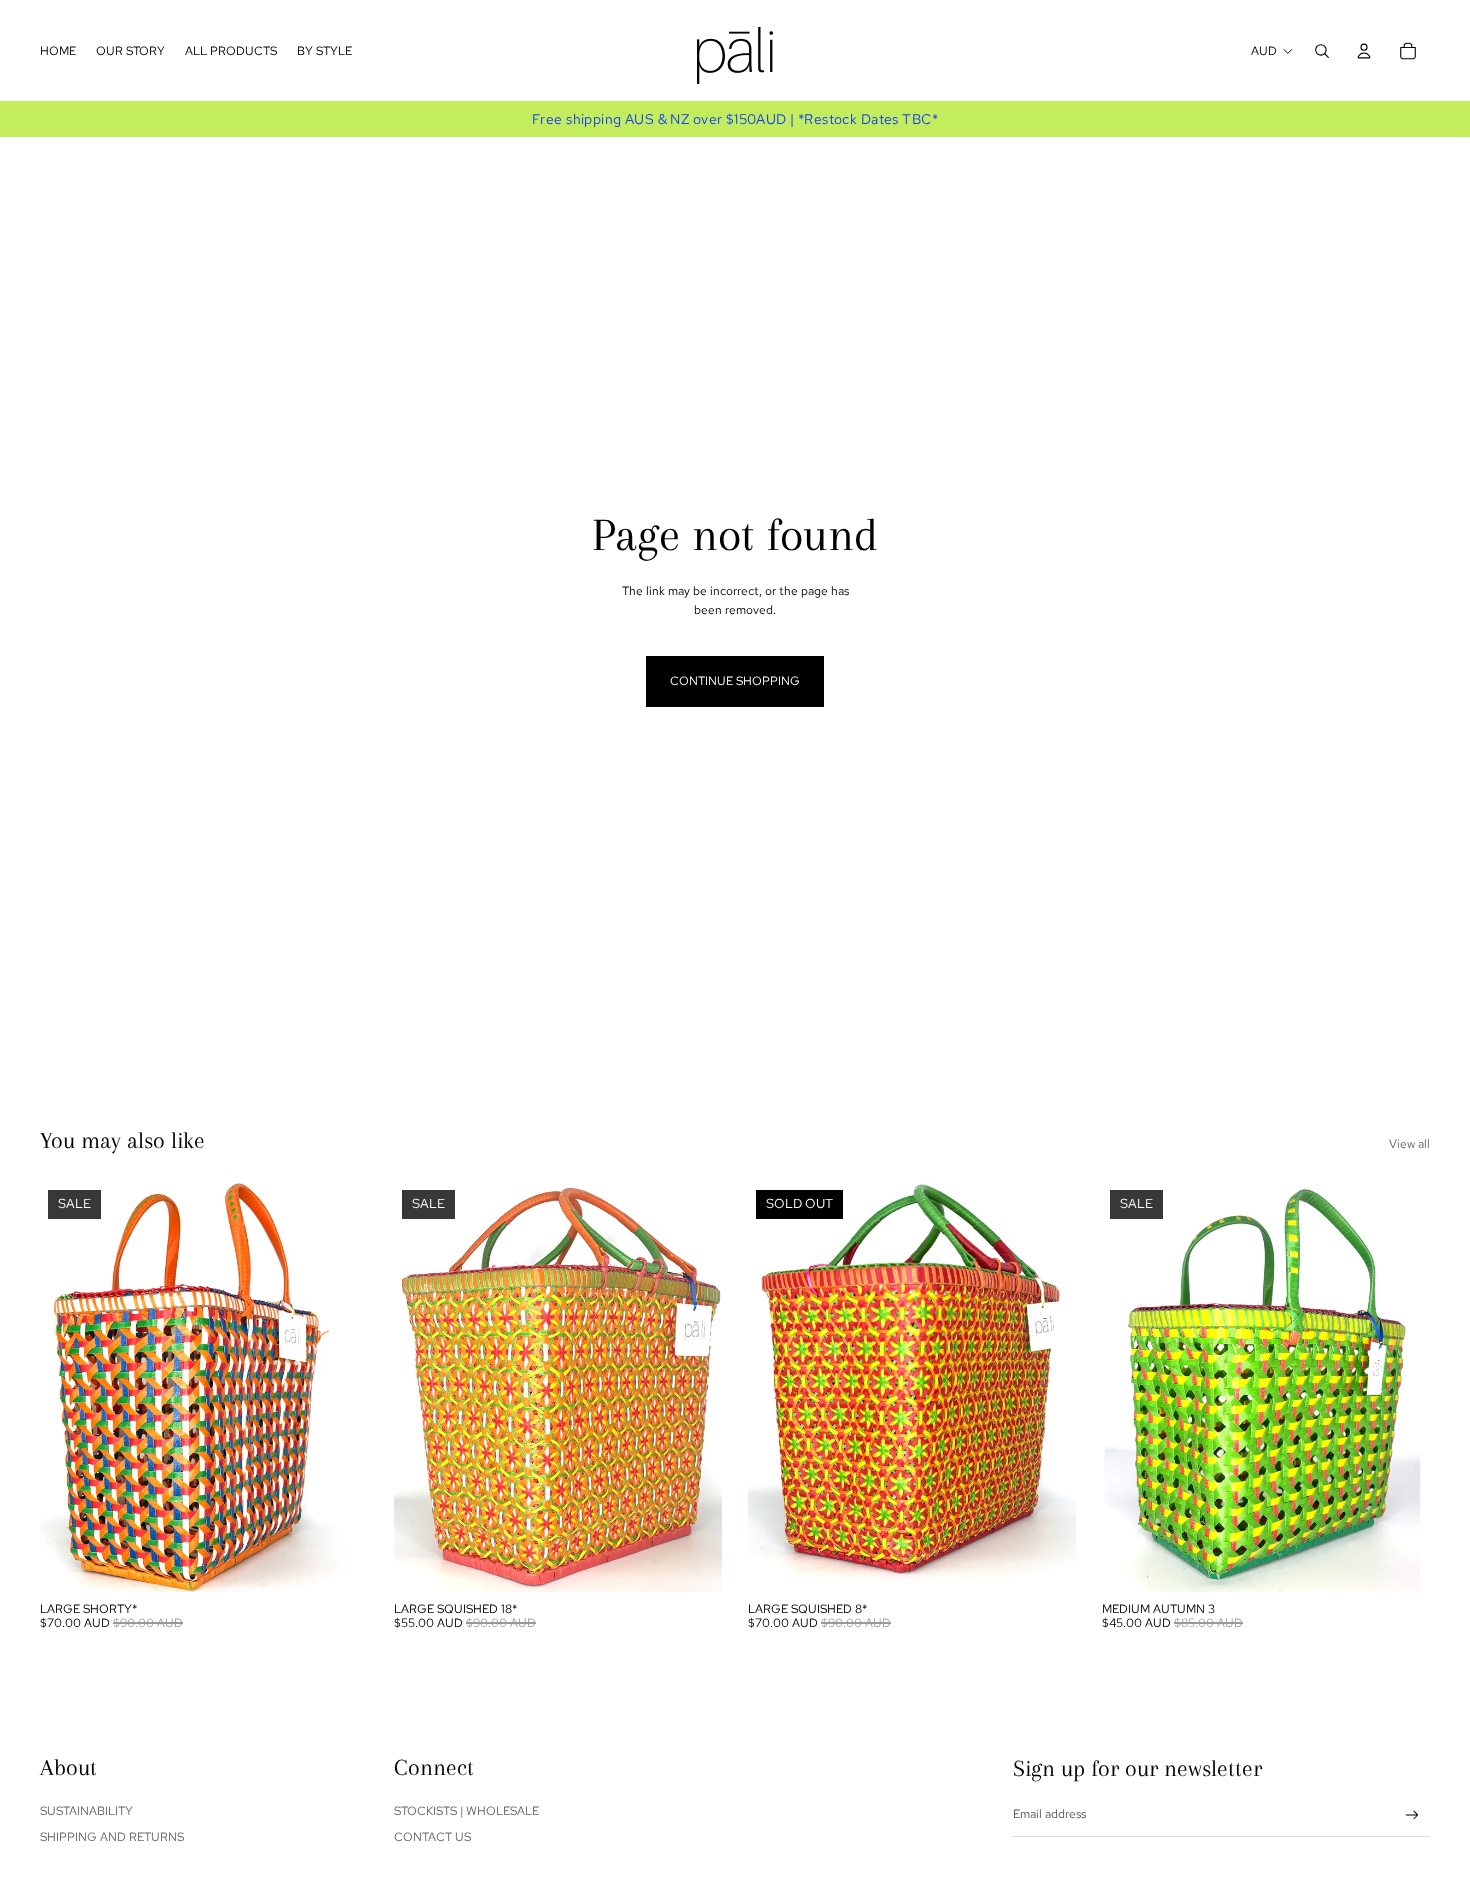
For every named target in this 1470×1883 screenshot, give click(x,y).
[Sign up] (1412, 1815)
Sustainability (86, 1811)
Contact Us (432, 1837)
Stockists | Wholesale (466, 1811)
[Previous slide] (70, 1387)
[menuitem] (58, 51)
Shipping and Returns (112, 1837)
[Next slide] (338, 1387)
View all (1409, 1144)
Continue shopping (735, 681)
